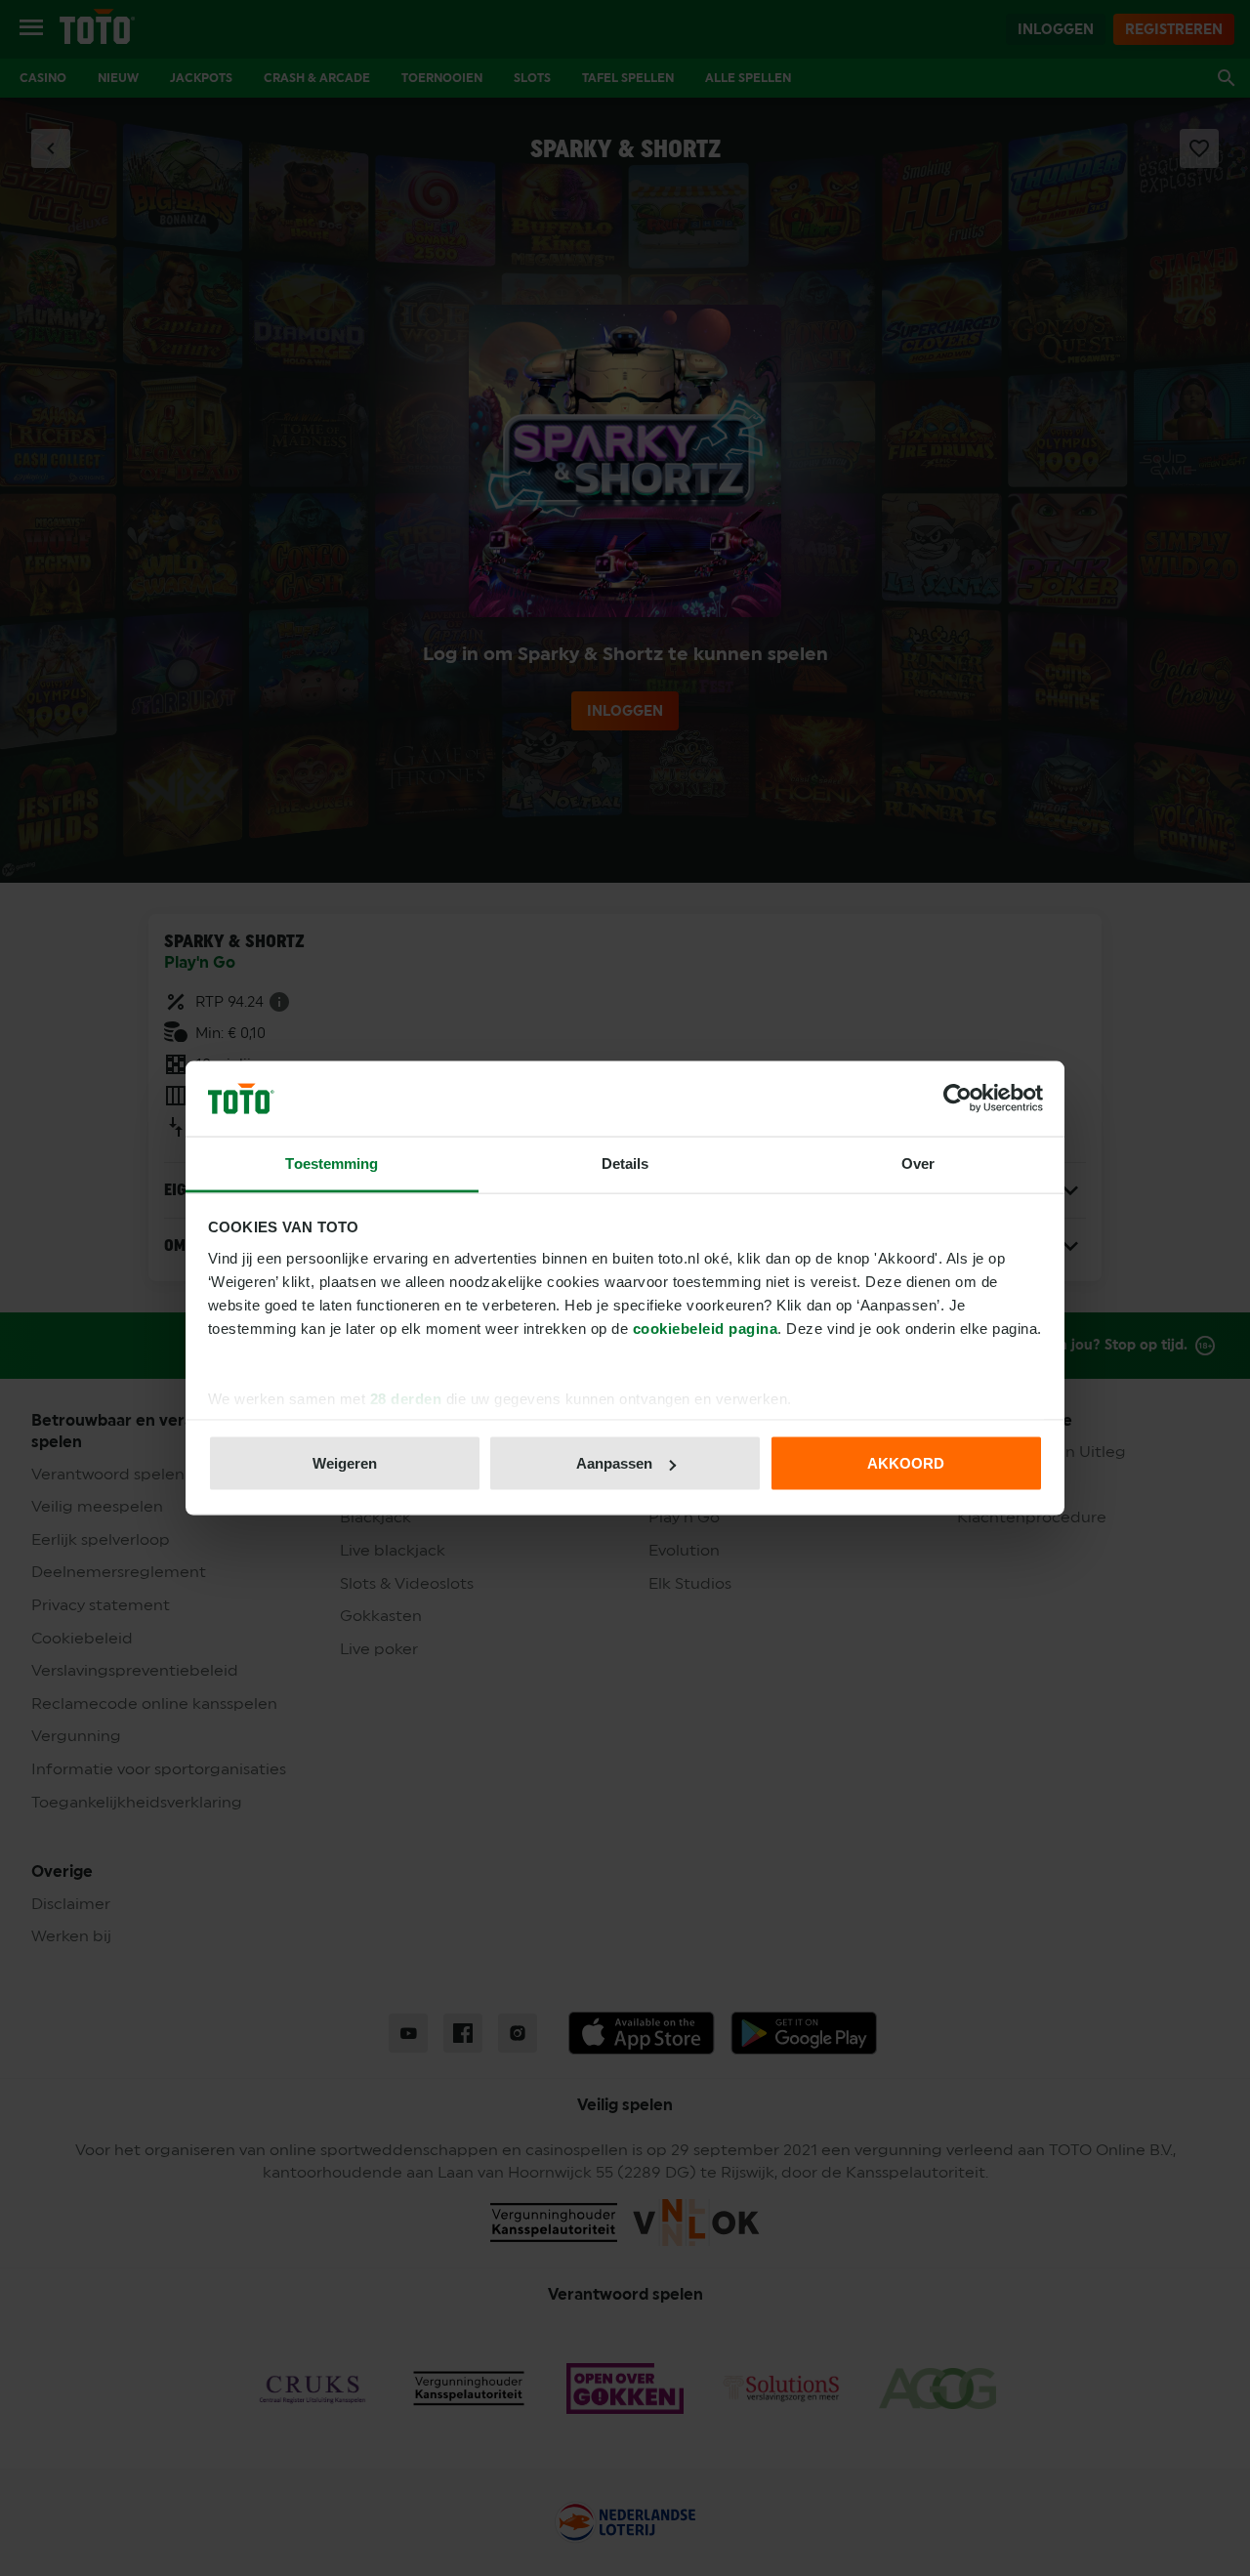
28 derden (406, 1398)
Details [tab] (625, 1163)
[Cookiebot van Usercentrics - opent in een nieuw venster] (958, 1099)
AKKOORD (906, 1463)
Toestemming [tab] (332, 1163)
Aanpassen (614, 1463)
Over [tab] (918, 1163)
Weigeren (345, 1463)
